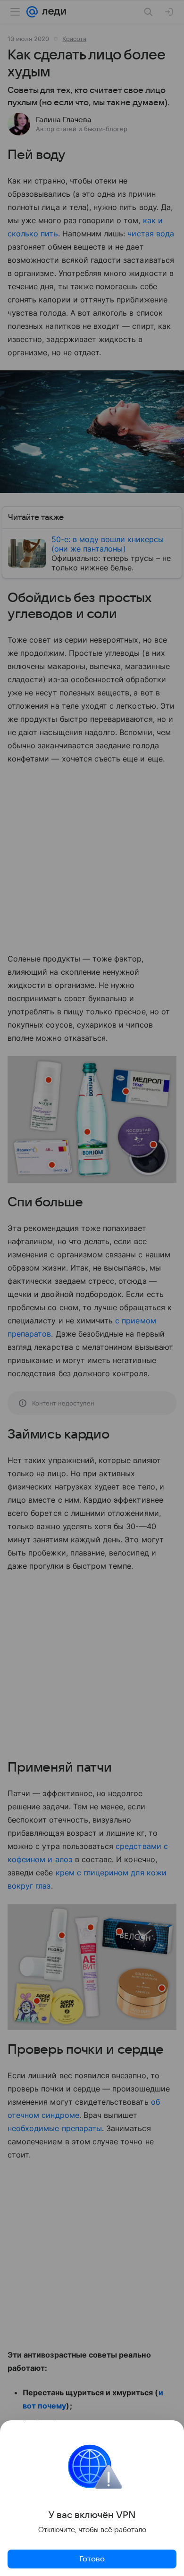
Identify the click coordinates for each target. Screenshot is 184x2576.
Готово (92, 2559)
